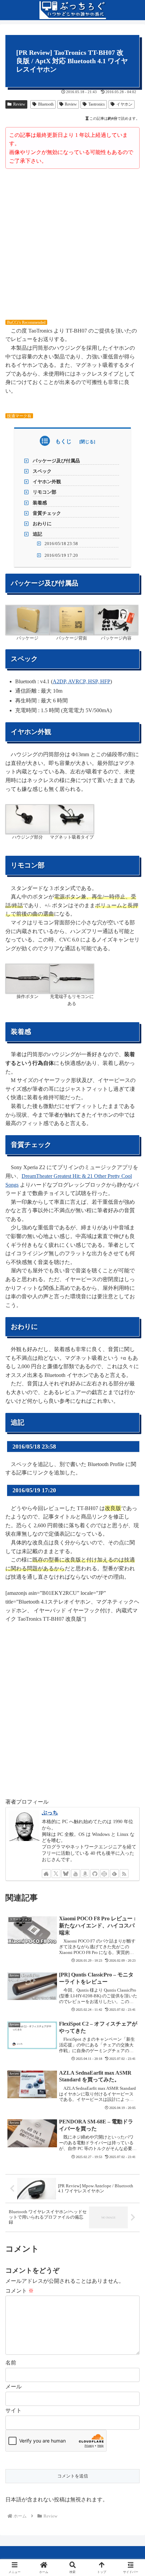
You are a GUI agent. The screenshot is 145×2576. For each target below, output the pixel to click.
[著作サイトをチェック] (46, 1874)
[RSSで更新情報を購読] (124, 1874)
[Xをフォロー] (56, 1874)
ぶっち (50, 1813)
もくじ (63, 441)
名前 (11, 2363)
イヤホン (124, 104)
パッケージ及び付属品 (56, 461)
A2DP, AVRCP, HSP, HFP (81, 681)
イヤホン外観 (47, 482)
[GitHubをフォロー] (95, 1874)
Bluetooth (46, 104)
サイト (13, 2410)
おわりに (42, 524)
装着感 (40, 503)
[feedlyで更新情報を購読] (114, 1874)
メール (13, 2387)
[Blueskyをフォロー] (66, 1874)
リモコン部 (45, 492)
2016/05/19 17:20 (61, 555)
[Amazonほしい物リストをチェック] (85, 1874)
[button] (131, 1496)
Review (19, 104)
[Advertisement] (72, 244)
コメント (20, 2291)
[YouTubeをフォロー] (76, 1874)
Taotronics (97, 104)
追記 (37, 534)
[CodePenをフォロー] (105, 1874)
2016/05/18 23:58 (61, 544)
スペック (42, 471)
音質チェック (47, 513)
